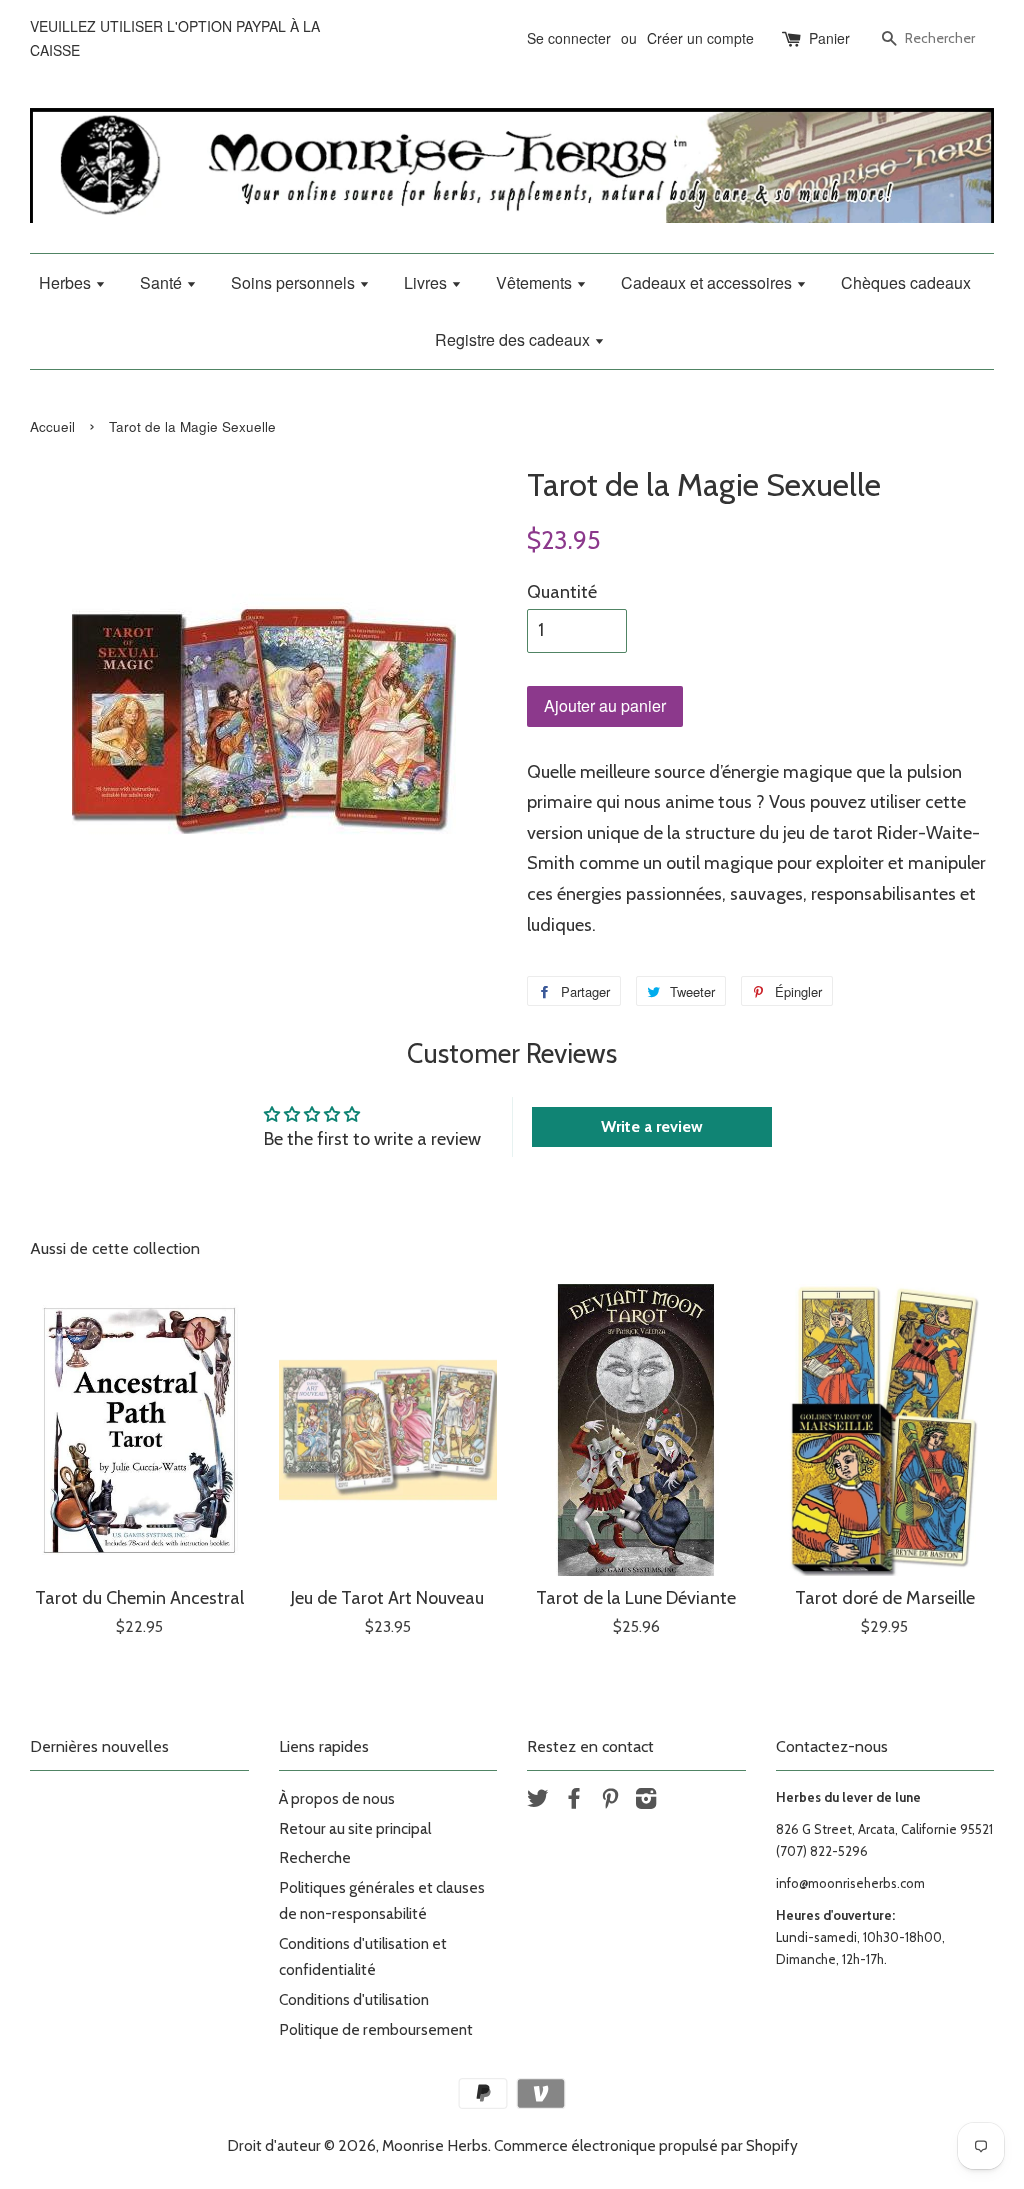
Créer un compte (700, 38)
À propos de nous (337, 1798)
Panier (829, 38)
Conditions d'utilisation (354, 1999)
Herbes (67, 282)
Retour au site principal (355, 1828)
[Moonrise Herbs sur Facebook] (574, 1801)
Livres (427, 282)
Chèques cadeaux (906, 282)
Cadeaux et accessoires (708, 282)
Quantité (562, 592)
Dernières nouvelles (99, 1746)
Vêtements (536, 282)
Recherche (315, 1857)
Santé (163, 282)
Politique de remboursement (376, 2029)
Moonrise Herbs (435, 2145)
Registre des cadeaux (514, 339)
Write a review (652, 1126)
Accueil (52, 426)
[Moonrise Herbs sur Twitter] (538, 1801)
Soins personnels (295, 282)
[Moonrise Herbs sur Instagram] (646, 1801)
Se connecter (569, 38)
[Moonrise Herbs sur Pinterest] (610, 1801)
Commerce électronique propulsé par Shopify (646, 2145)
